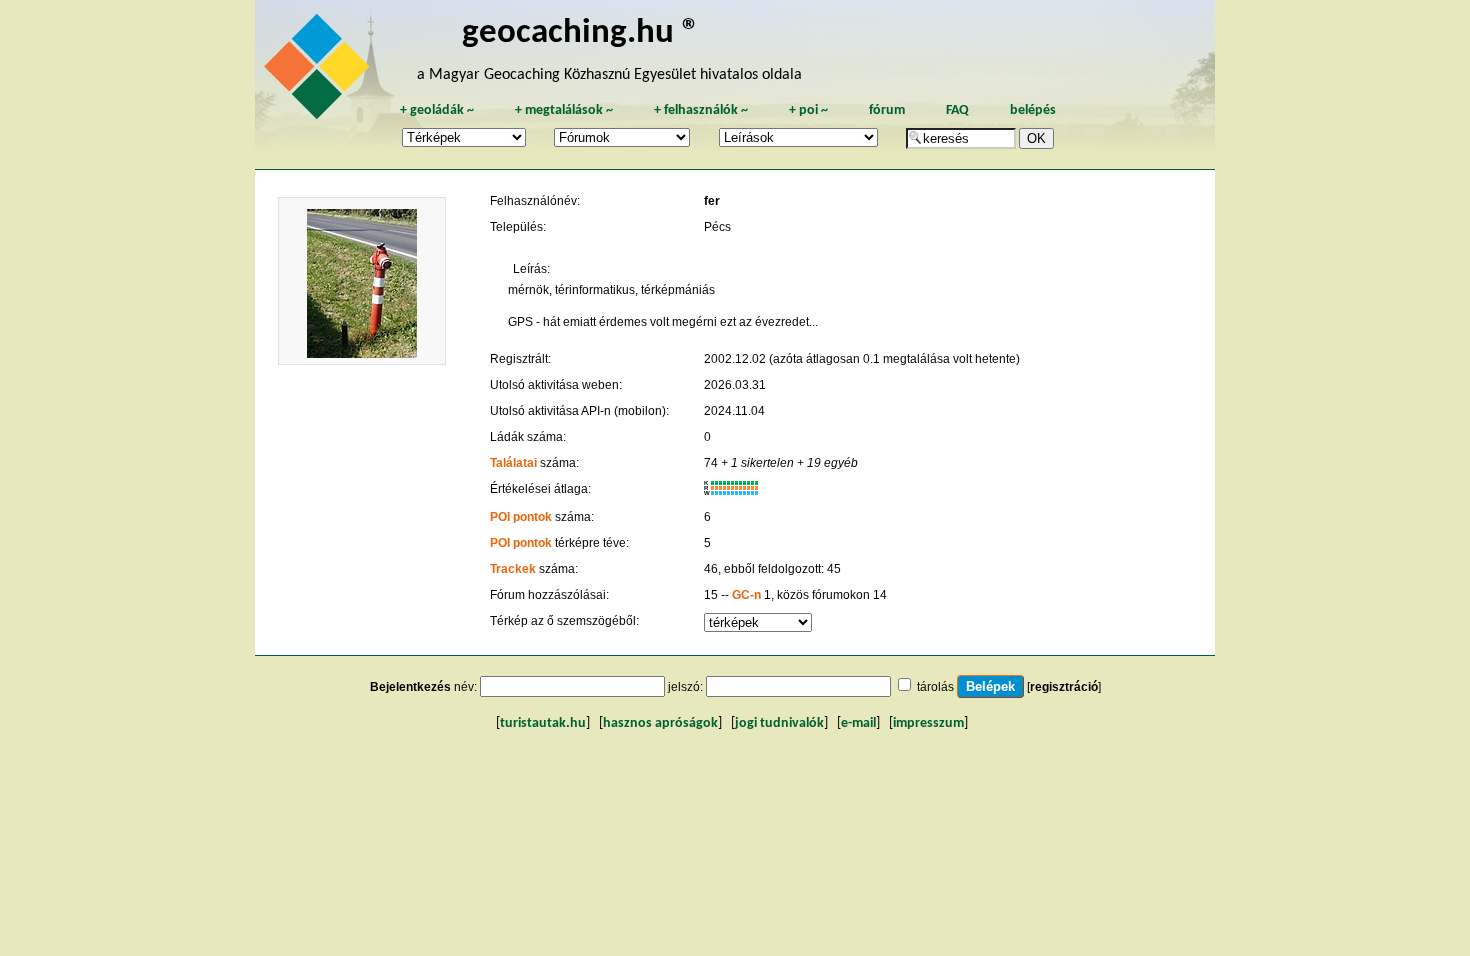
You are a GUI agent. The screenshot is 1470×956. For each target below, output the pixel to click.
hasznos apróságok (660, 723)
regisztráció (1064, 687)
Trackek (513, 569)
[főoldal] (320, 72)
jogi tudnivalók (779, 723)
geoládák (437, 110)
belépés (1033, 110)
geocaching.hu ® (581, 33)
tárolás (935, 687)
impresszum (928, 723)
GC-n (746, 595)
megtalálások (564, 110)
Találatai (513, 463)
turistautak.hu (543, 723)
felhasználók (701, 110)
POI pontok (521, 517)
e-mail (858, 723)
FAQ (957, 110)
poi (808, 110)
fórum (887, 110)
